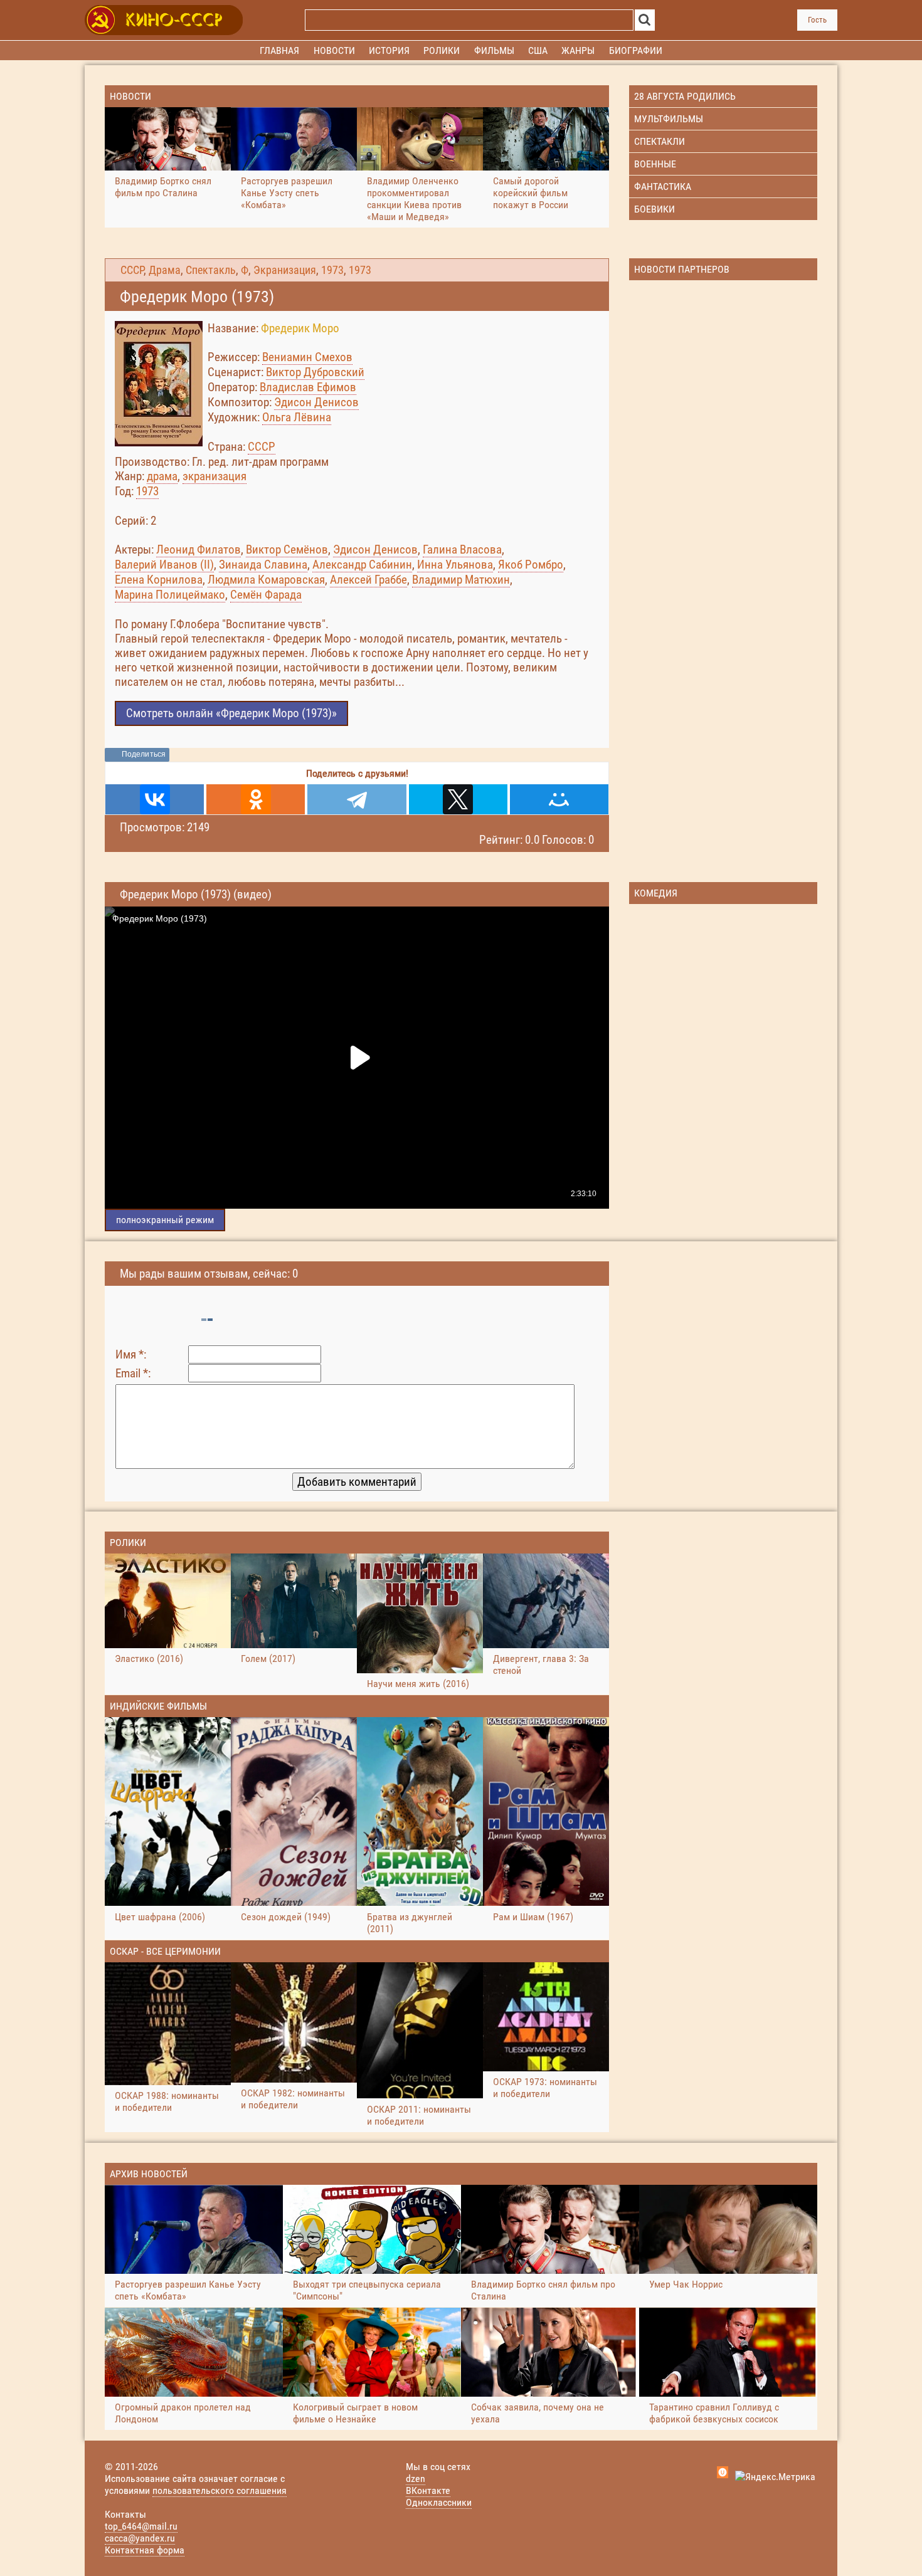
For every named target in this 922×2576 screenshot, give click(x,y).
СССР (132, 270)
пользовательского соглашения (220, 2490)
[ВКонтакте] (155, 799)
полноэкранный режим (165, 1220)
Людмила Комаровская (266, 580)
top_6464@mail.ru (141, 2526)
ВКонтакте (428, 2490)
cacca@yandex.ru (140, 2538)
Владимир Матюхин (461, 580)
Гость (817, 20)
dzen (416, 2479)
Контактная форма (145, 2550)
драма (162, 476)
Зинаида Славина (263, 565)
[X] (458, 799)
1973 (332, 270)
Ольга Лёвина (297, 417)
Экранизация (285, 270)
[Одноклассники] (256, 799)
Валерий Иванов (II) (164, 565)
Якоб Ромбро (531, 565)
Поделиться (144, 754)
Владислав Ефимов (308, 387)
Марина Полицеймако (170, 595)
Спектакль (211, 270)
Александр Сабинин (362, 565)
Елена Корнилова (159, 580)
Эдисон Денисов (316, 402)
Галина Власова (462, 549)
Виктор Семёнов (287, 549)
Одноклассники (439, 2502)
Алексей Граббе (368, 580)
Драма (165, 270)
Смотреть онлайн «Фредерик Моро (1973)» (231, 713)
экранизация (215, 476)
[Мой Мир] (559, 799)
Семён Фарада (266, 595)
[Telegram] (357, 799)
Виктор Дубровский (315, 372)
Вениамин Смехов (307, 357)
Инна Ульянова (455, 565)
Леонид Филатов (199, 549)
